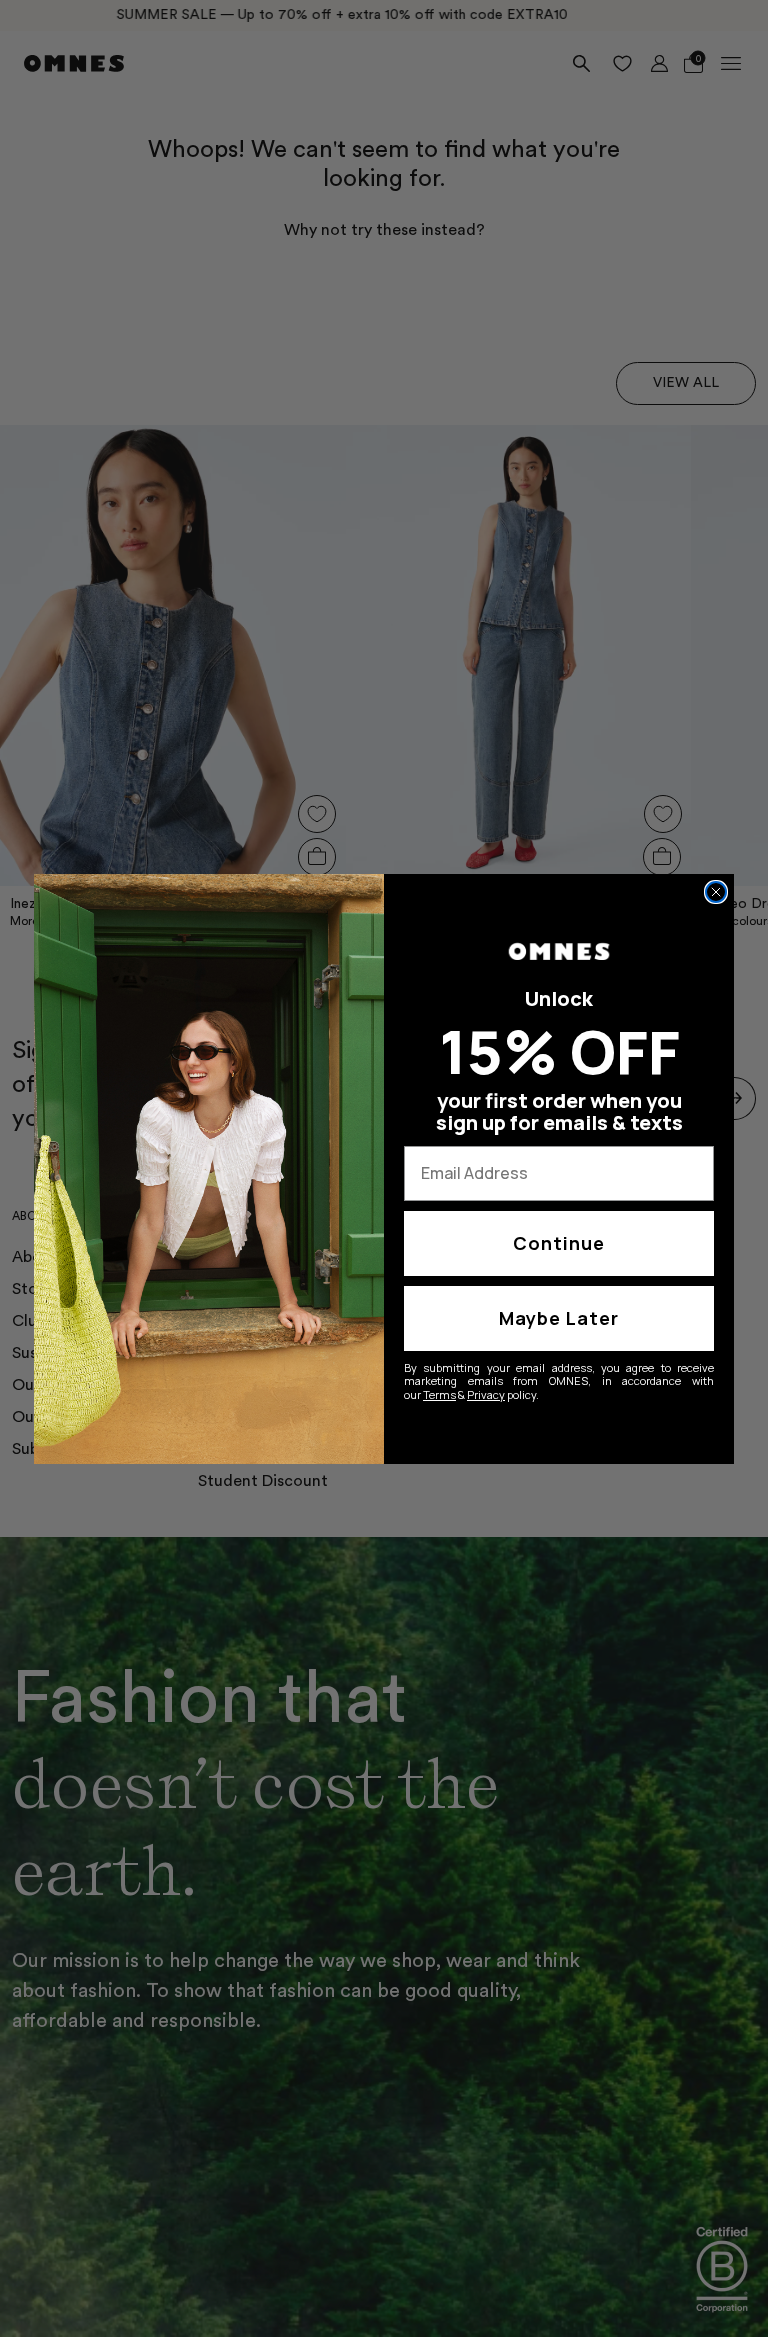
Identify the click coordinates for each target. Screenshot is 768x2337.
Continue (559, 1243)
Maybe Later (559, 1318)
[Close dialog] (716, 892)
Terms (439, 1394)
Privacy (486, 1394)
